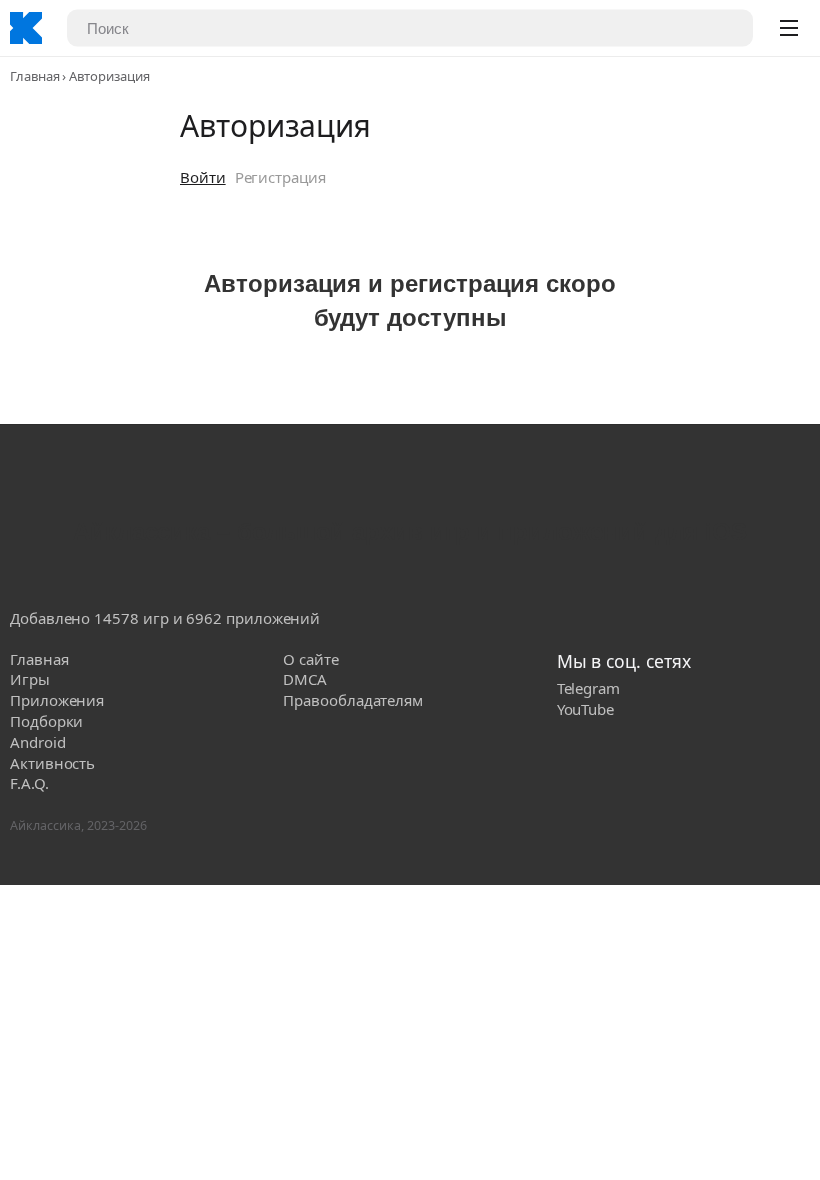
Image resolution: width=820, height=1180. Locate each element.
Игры (30, 679)
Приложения (57, 700)
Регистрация (280, 177)
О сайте (310, 659)
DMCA (305, 679)
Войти (203, 177)
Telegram (588, 688)
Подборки (46, 721)
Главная (34, 76)
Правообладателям (353, 700)
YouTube (585, 709)
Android (37, 742)
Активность (52, 763)
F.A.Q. (29, 783)
